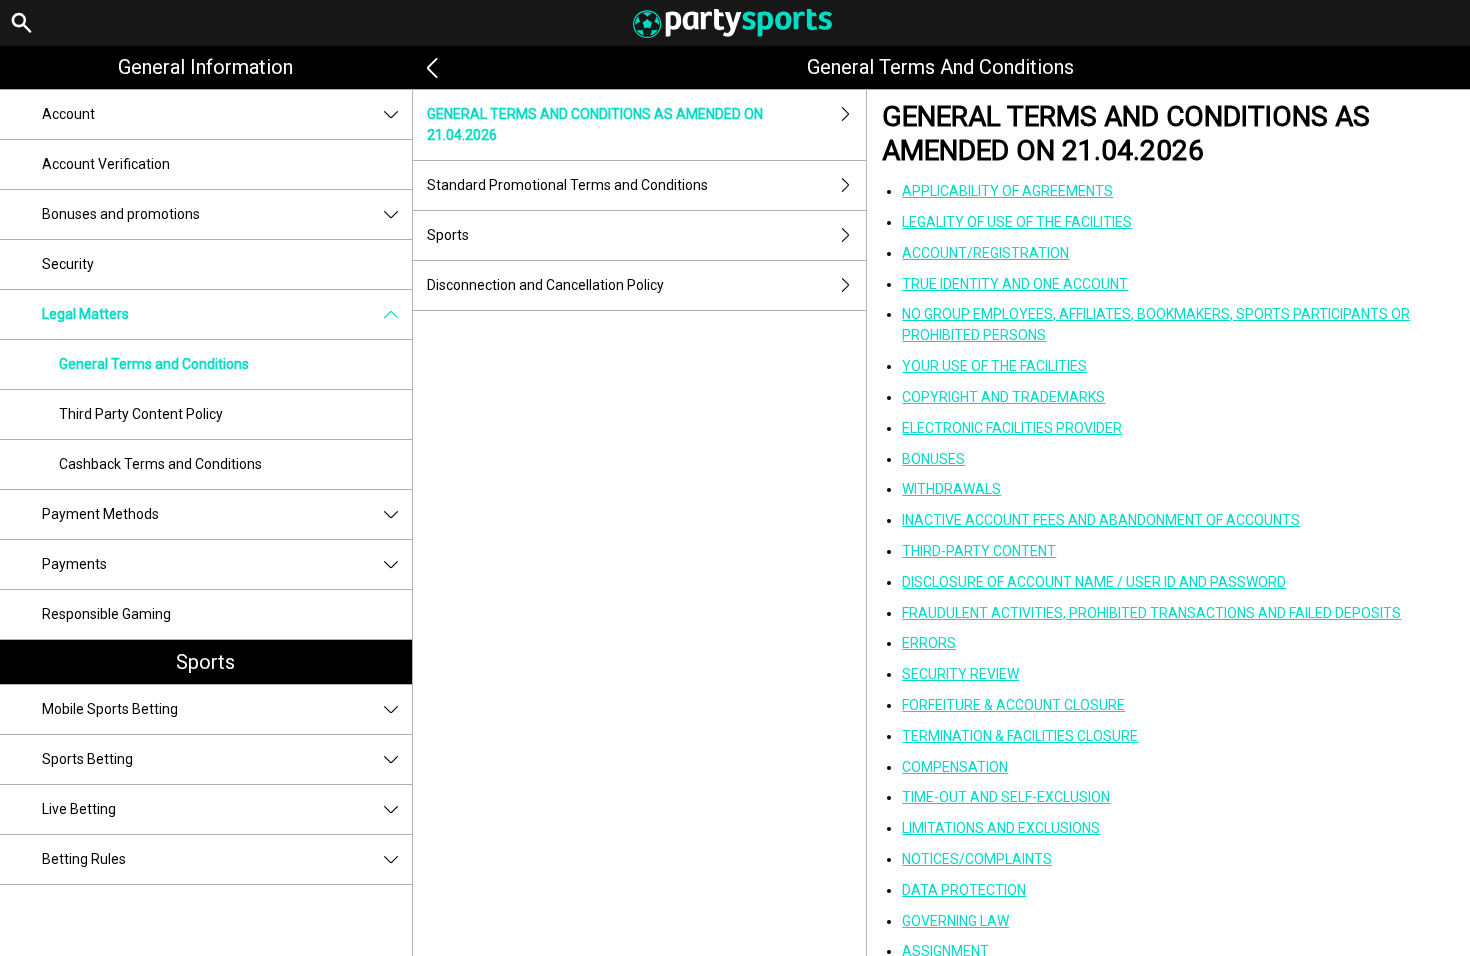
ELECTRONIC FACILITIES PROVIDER (1012, 428)
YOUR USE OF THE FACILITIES (994, 366)
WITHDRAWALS (951, 489)
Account (68, 114)
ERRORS (929, 643)
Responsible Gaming (106, 614)
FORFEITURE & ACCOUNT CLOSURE (1013, 705)
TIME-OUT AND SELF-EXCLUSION (1006, 797)
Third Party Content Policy (141, 414)
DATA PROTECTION (964, 890)
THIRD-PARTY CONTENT (979, 551)
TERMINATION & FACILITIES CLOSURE (1020, 736)
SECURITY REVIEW (960, 674)
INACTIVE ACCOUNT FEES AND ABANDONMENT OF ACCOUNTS (1101, 520)
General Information (205, 67)
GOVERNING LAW (955, 921)
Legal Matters (85, 314)
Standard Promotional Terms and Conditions (567, 185)
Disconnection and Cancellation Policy (545, 285)
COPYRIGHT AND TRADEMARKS (1003, 397)
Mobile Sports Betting (110, 709)
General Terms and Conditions (154, 364)
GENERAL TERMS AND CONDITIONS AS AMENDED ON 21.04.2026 (595, 124)
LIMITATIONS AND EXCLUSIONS (1001, 828)
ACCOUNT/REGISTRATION (985, 253)
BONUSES (933, 459)
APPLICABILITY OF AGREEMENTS (1007, 191)
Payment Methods (100, 514)
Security (68, 264)
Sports (205, 662)
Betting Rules (84, 859)
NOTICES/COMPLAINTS (977, 859)
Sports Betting (87, 759)
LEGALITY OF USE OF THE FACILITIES (1017, 222)
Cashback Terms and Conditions (160, 464)
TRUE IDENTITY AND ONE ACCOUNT (1015, 284)
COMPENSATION (955, 767)
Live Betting (79, 809)
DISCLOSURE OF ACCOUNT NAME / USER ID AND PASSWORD (1094, 582)
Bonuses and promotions (121, 214)
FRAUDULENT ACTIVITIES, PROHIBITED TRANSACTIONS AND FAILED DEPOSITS (1151, 613)
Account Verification (106, 164)
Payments (74, 564)
